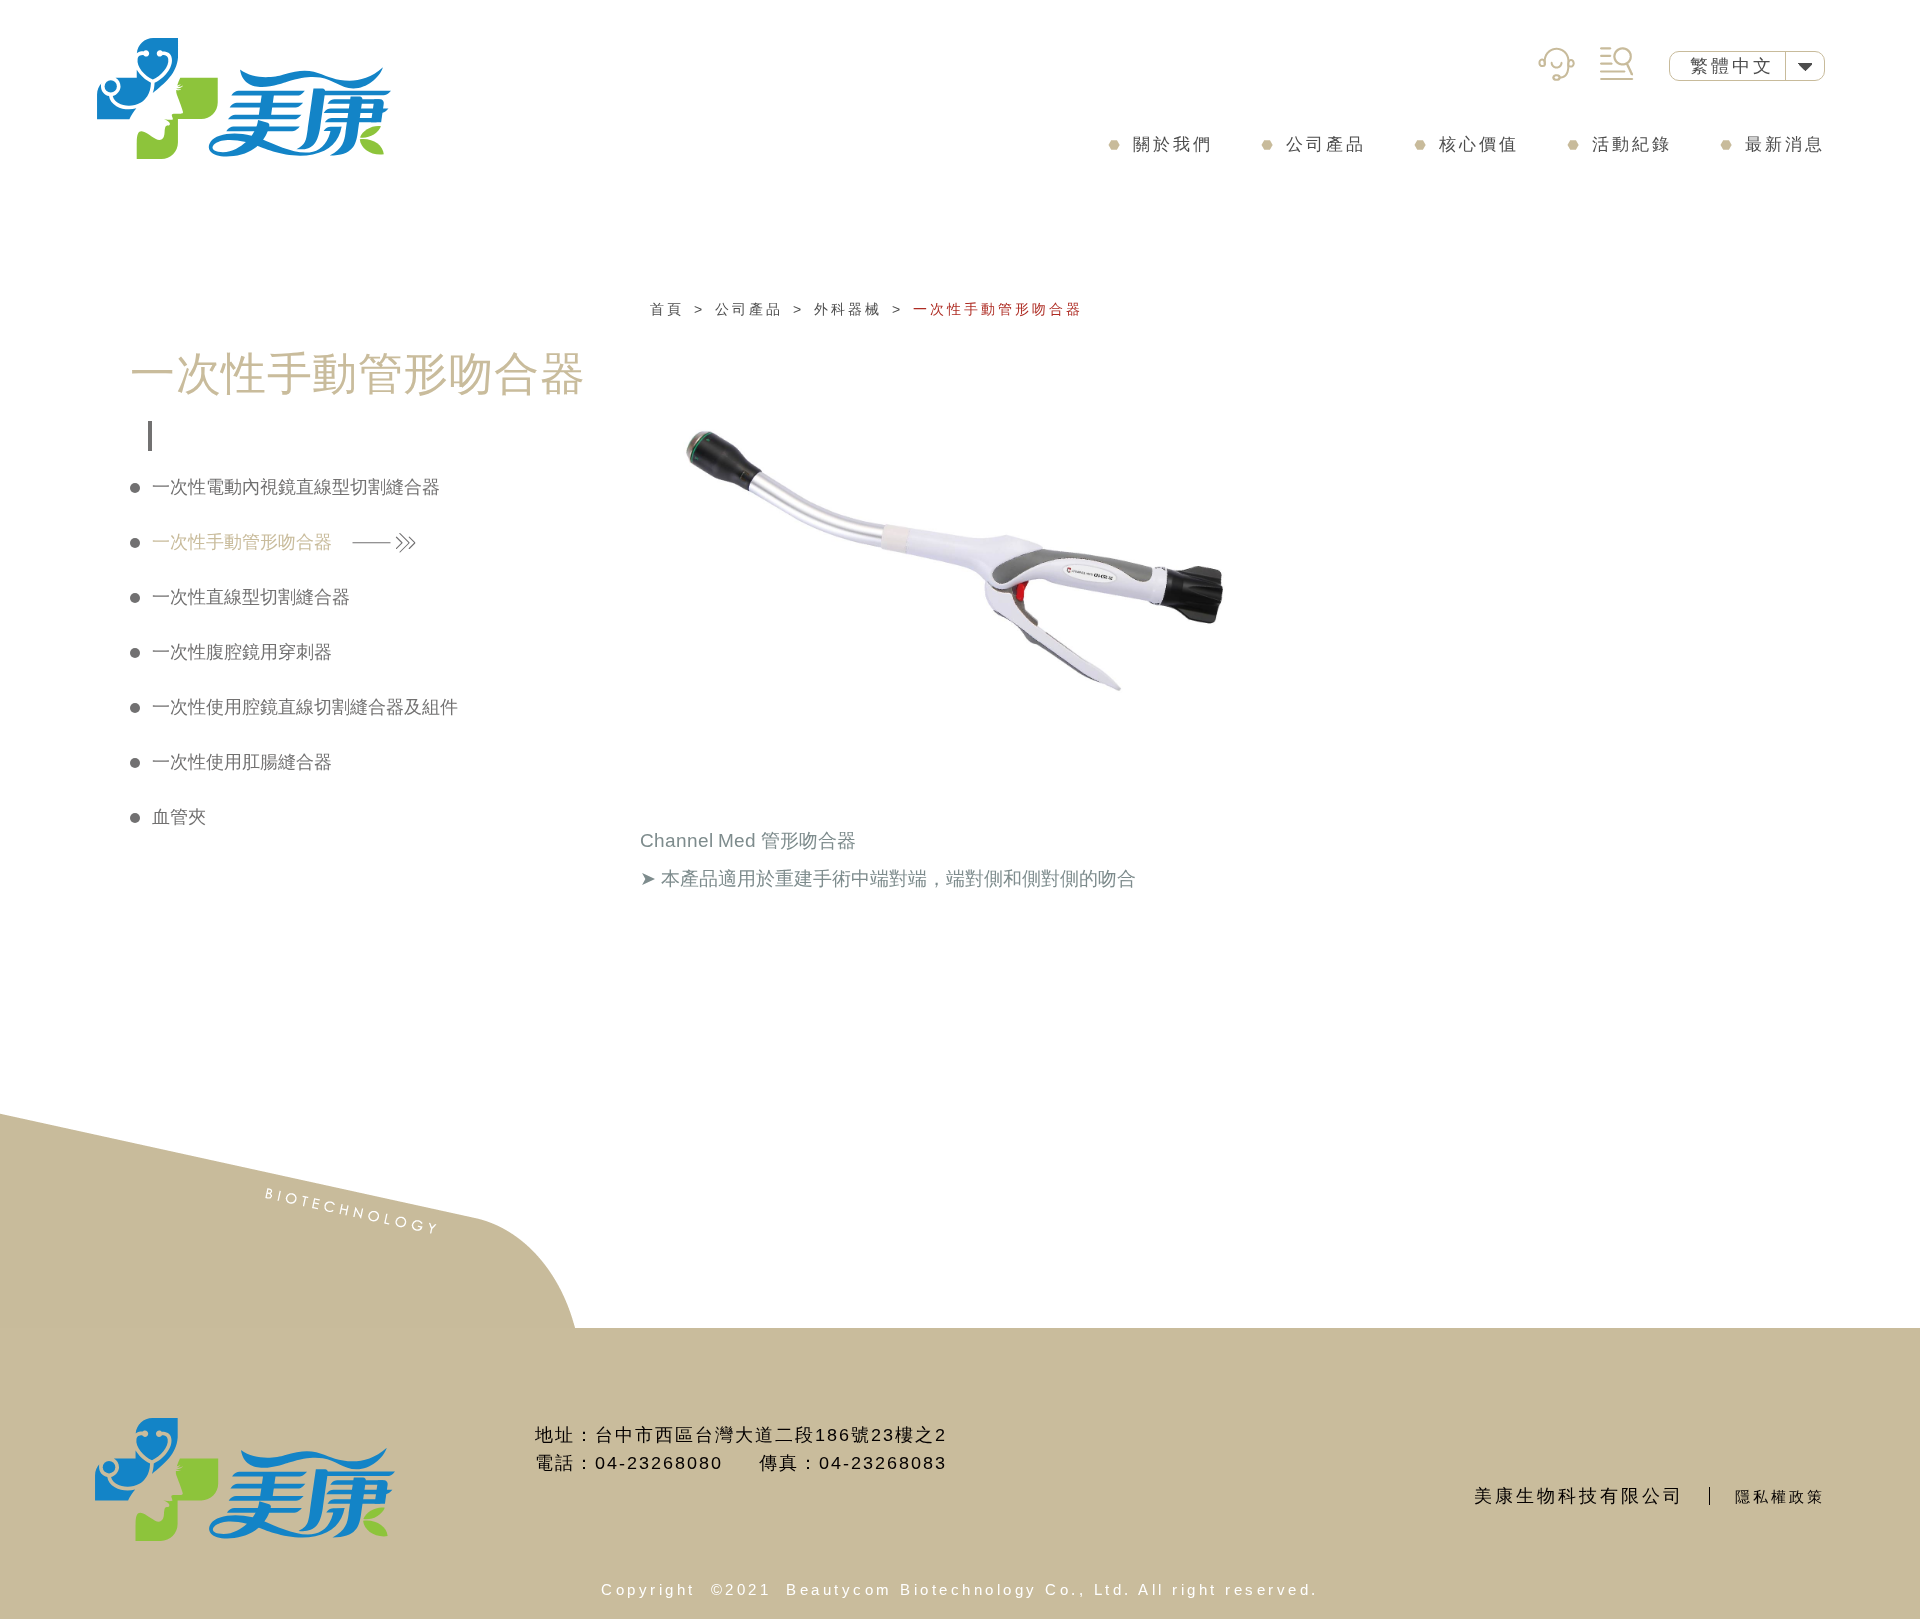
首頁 (667, 309)
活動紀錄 (1632, 144)
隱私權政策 (1780, 1496)
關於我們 (1173, 144)
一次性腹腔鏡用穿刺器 (242, 652)
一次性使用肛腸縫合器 (242, 762)
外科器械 (848, 309)
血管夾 (179, 817)
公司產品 (1326, 144)
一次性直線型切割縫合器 (251, 597)
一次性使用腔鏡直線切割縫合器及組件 (305, 707)
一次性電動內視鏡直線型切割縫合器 (296, 487)
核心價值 (1479, 144)
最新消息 (1785, 144)
